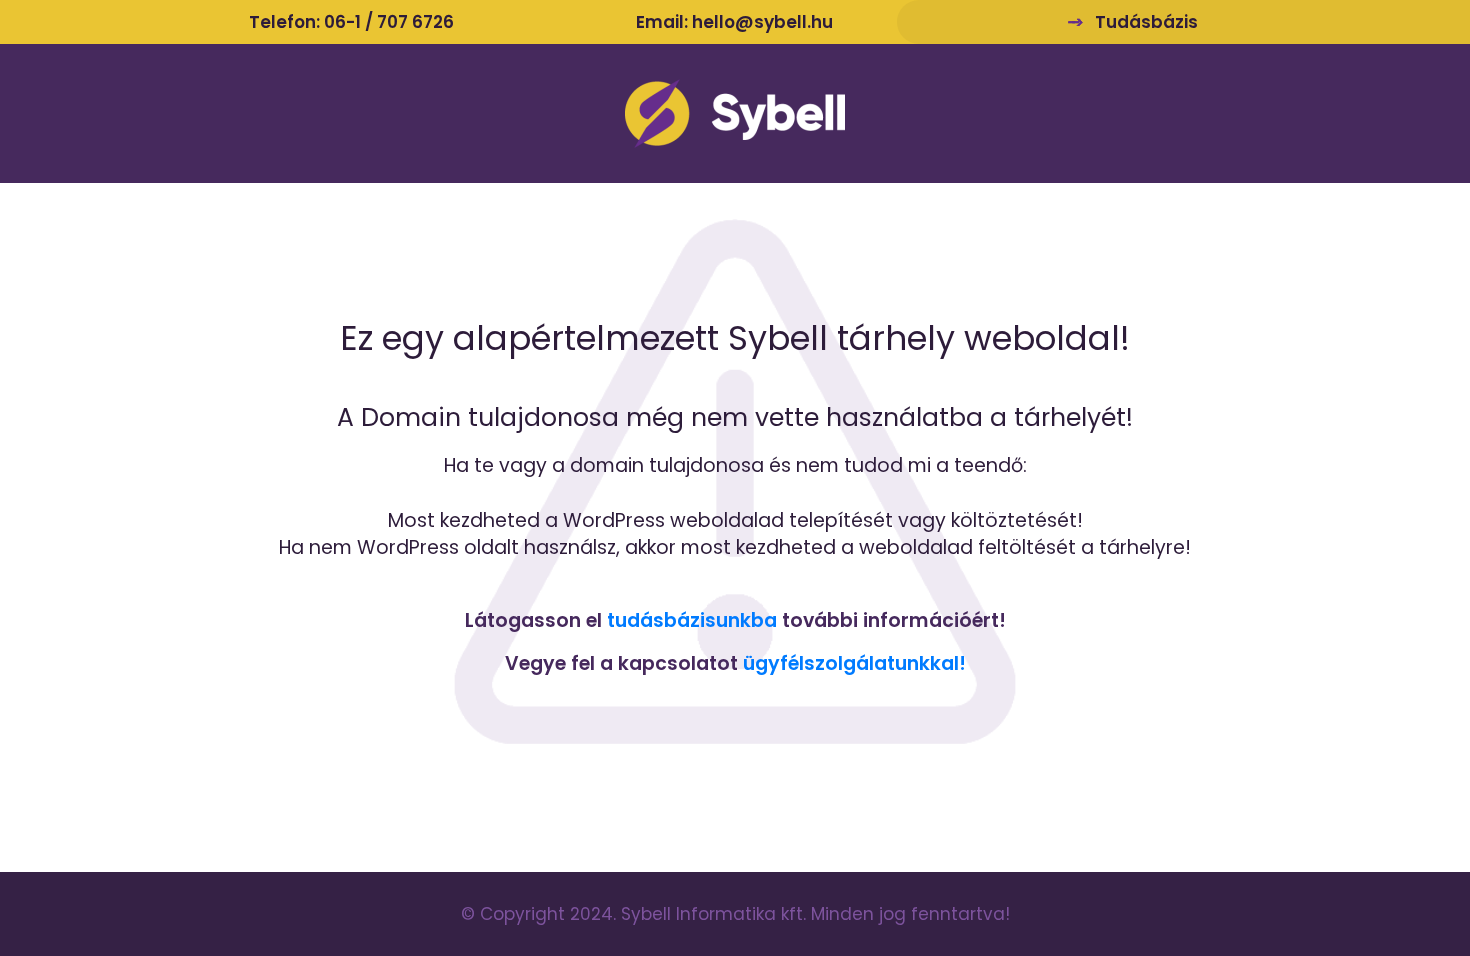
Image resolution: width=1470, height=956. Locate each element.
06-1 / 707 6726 (389, 22)
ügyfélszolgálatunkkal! (854, 663)
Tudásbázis (1146, 22)
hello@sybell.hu (762, 22)
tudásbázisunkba (692, 620)
